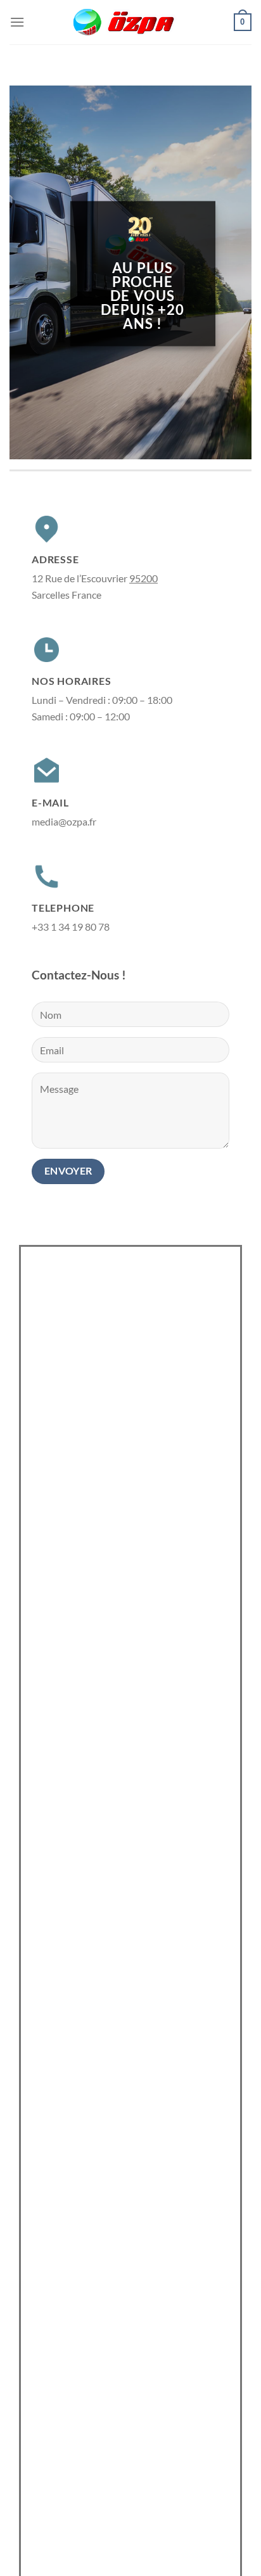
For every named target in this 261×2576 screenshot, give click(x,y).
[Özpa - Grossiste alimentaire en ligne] (130, 22)
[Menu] (17, 22)
